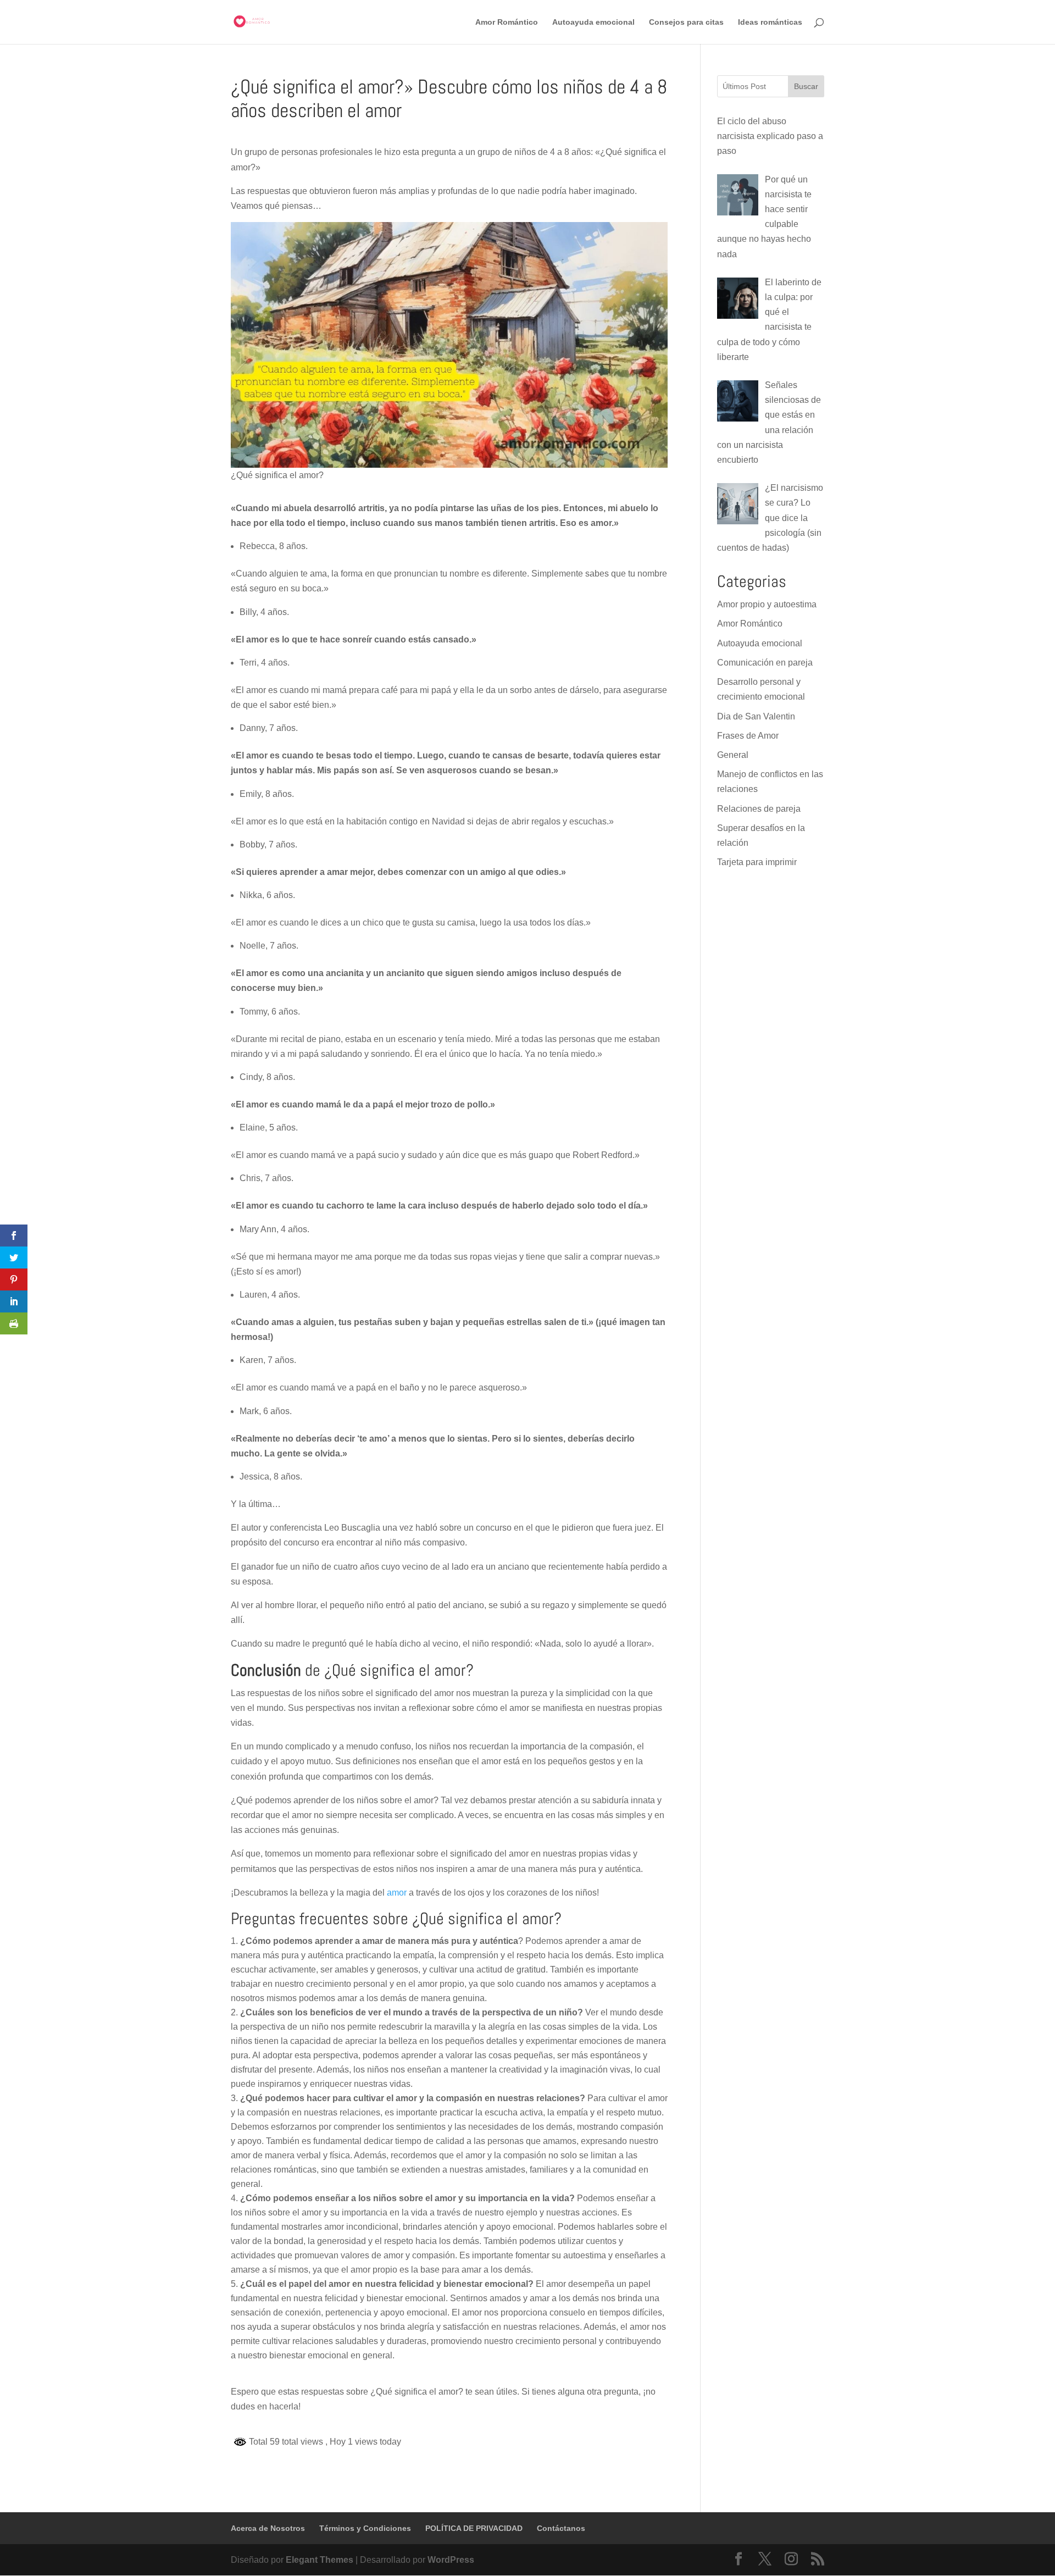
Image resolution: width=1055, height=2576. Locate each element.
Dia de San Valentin (756, 716)
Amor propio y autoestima (767, 604)
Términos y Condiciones (365, 2528)
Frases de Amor (748, 736)
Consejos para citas (686, 22)
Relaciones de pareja (759, 809)
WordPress (451, 2560)
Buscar (806, 86)
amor (397, 1893)
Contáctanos (561, 2528)
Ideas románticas (770, 22)
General (733, 755)
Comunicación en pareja (765, 663)
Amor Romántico (507, 22)
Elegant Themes (320, 2560)
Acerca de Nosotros (268, 2528)
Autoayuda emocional (593, 22)
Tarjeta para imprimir (757, 862)
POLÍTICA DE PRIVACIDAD (474, 2528)
